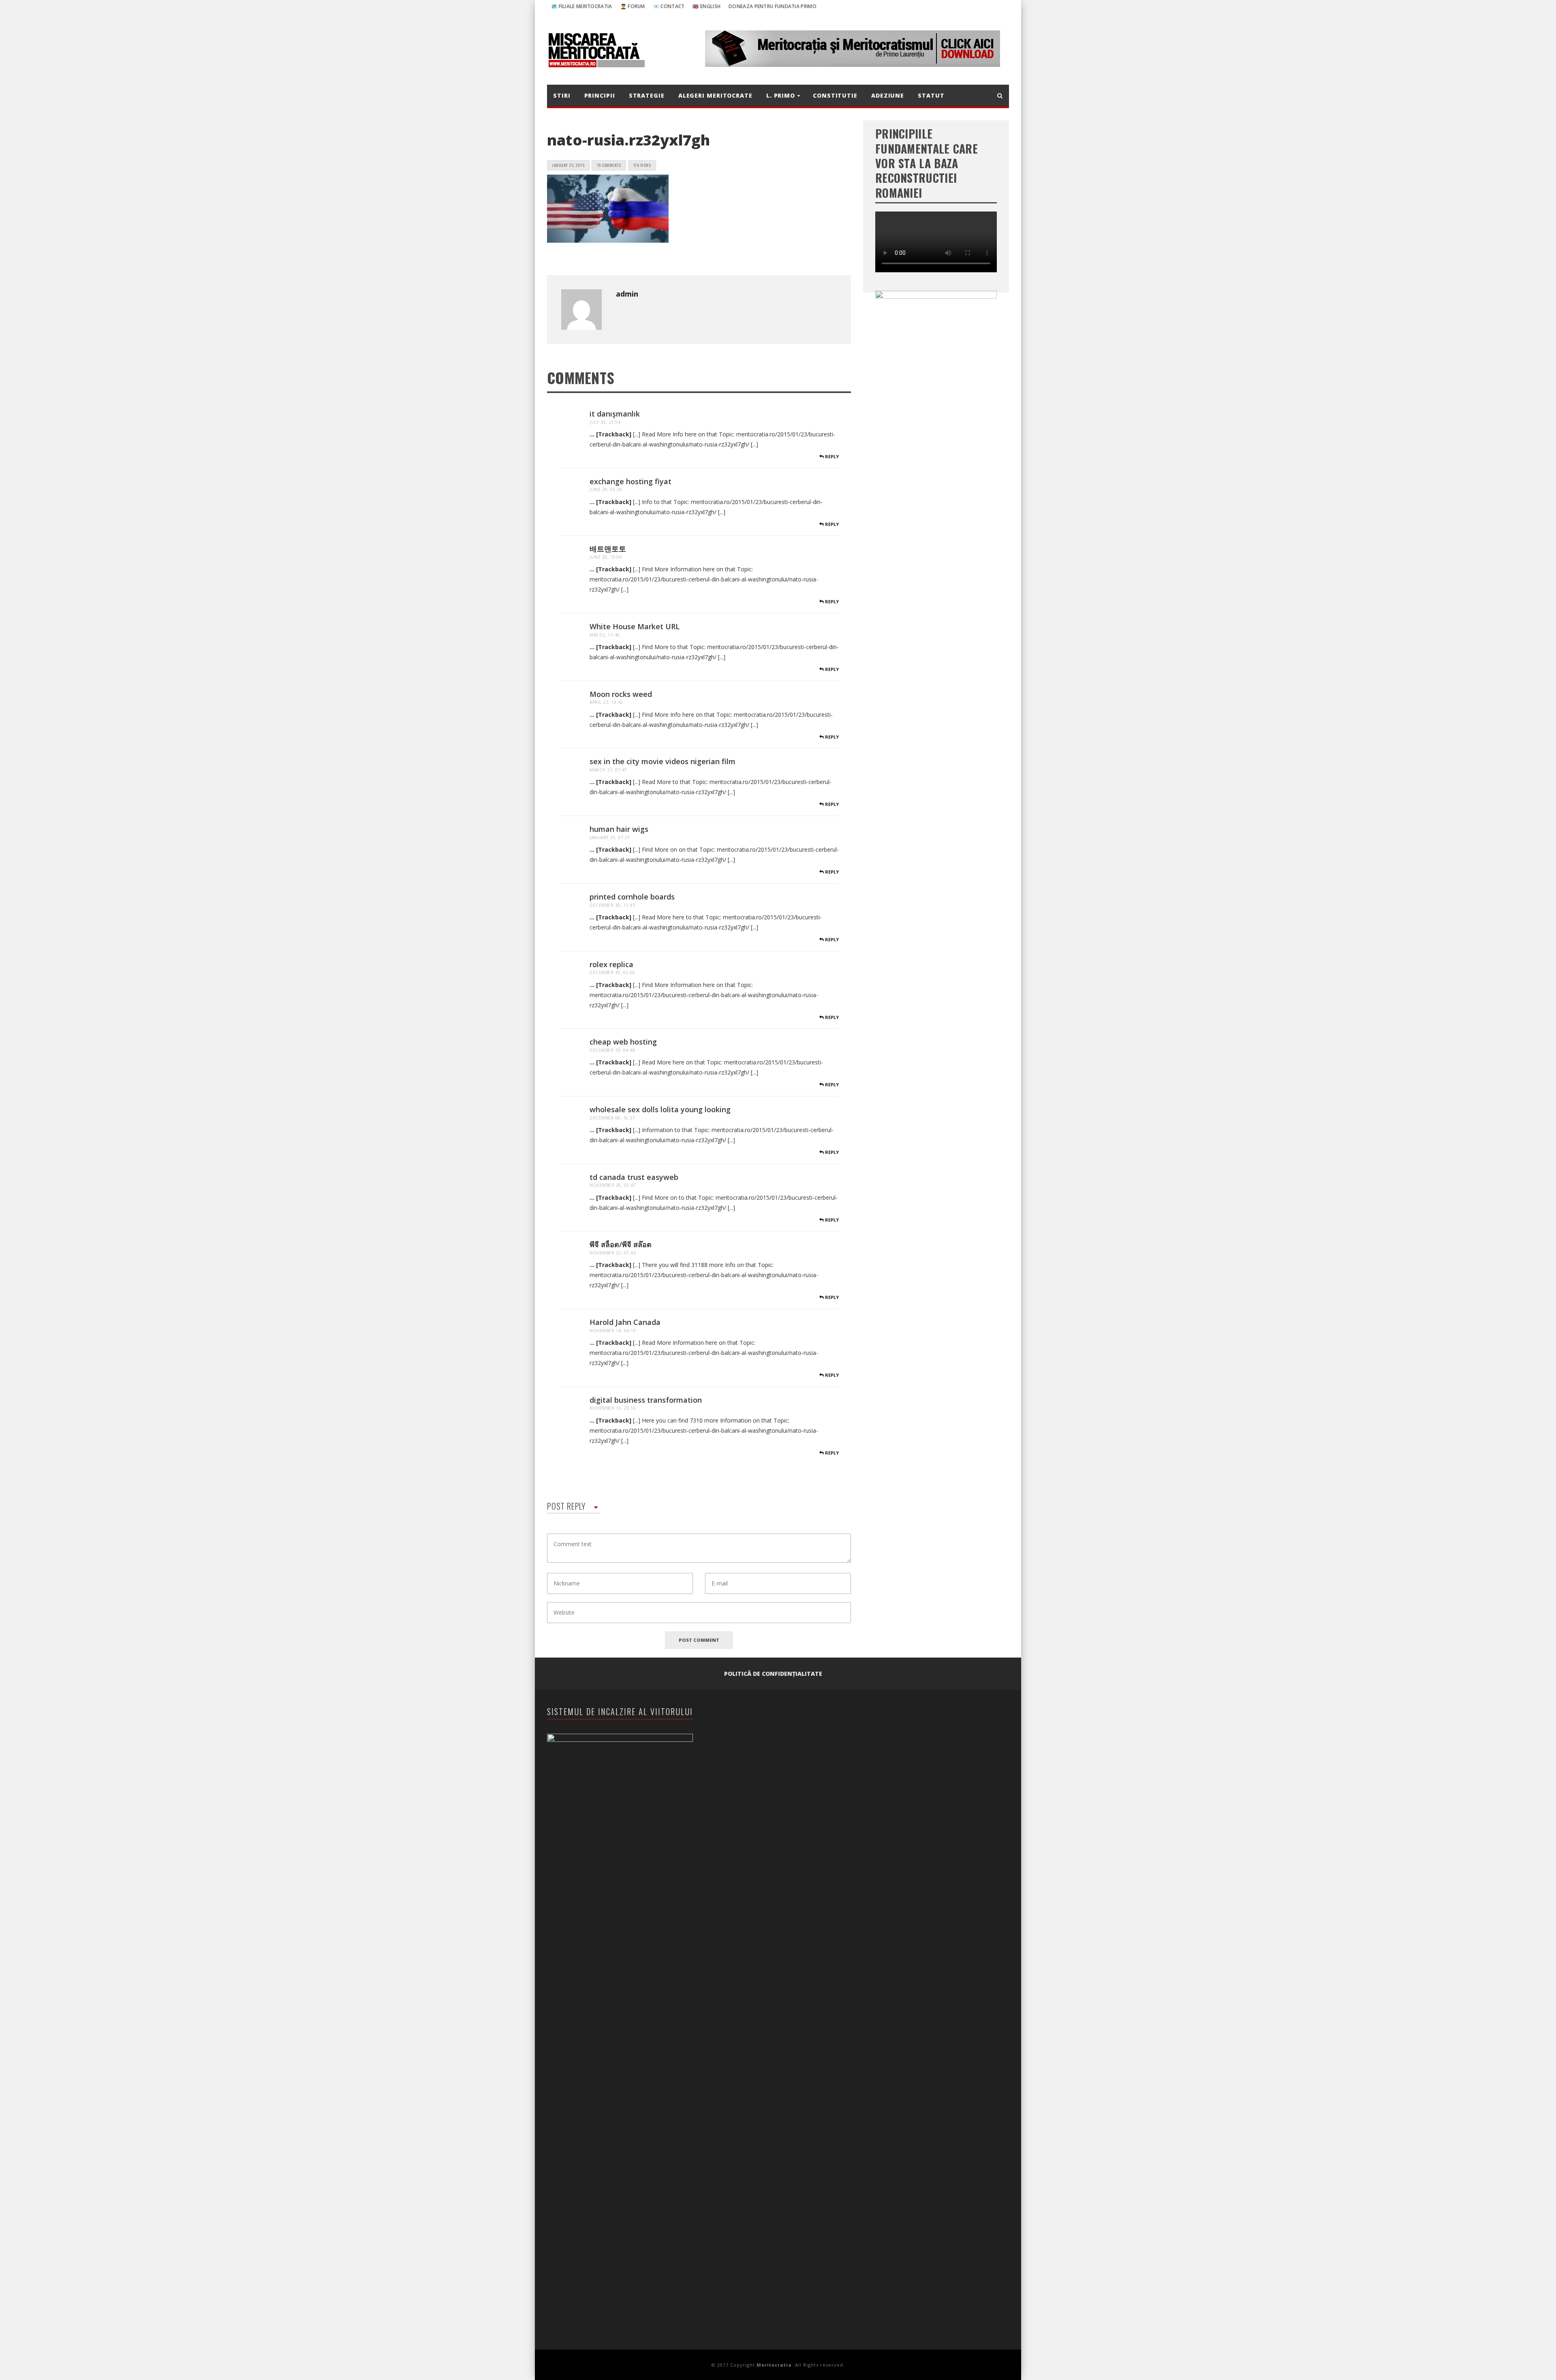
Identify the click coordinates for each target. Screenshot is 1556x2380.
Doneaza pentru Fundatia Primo (773, 6)
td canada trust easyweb (634, 1177)
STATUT (931, 95)
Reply (831, 456)
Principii (600, 95)
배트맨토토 (608, 549)
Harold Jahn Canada (625, 1322)
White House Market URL (635, 626)
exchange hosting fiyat (631, 481)
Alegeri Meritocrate (715, 95)
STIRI (562, 95)
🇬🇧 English (706, 6)
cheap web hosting (623, 1042)
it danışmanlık (615, 414)
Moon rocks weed (621, 694)
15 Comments (609, 165)
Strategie (647, 95)
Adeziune (888, 95)
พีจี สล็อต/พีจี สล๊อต (621, 1244)
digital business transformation (646, 1400)
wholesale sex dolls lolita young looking (660, 1109)
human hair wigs (619, 829)
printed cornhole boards (632, 897)
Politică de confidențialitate (773, 1674)
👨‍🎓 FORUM (633, 6)
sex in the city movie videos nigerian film (663, 761)
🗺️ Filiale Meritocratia (582, 6)
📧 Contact (669, 6)
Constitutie (835, 95)
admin (627, 294)
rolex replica (611, 964)
